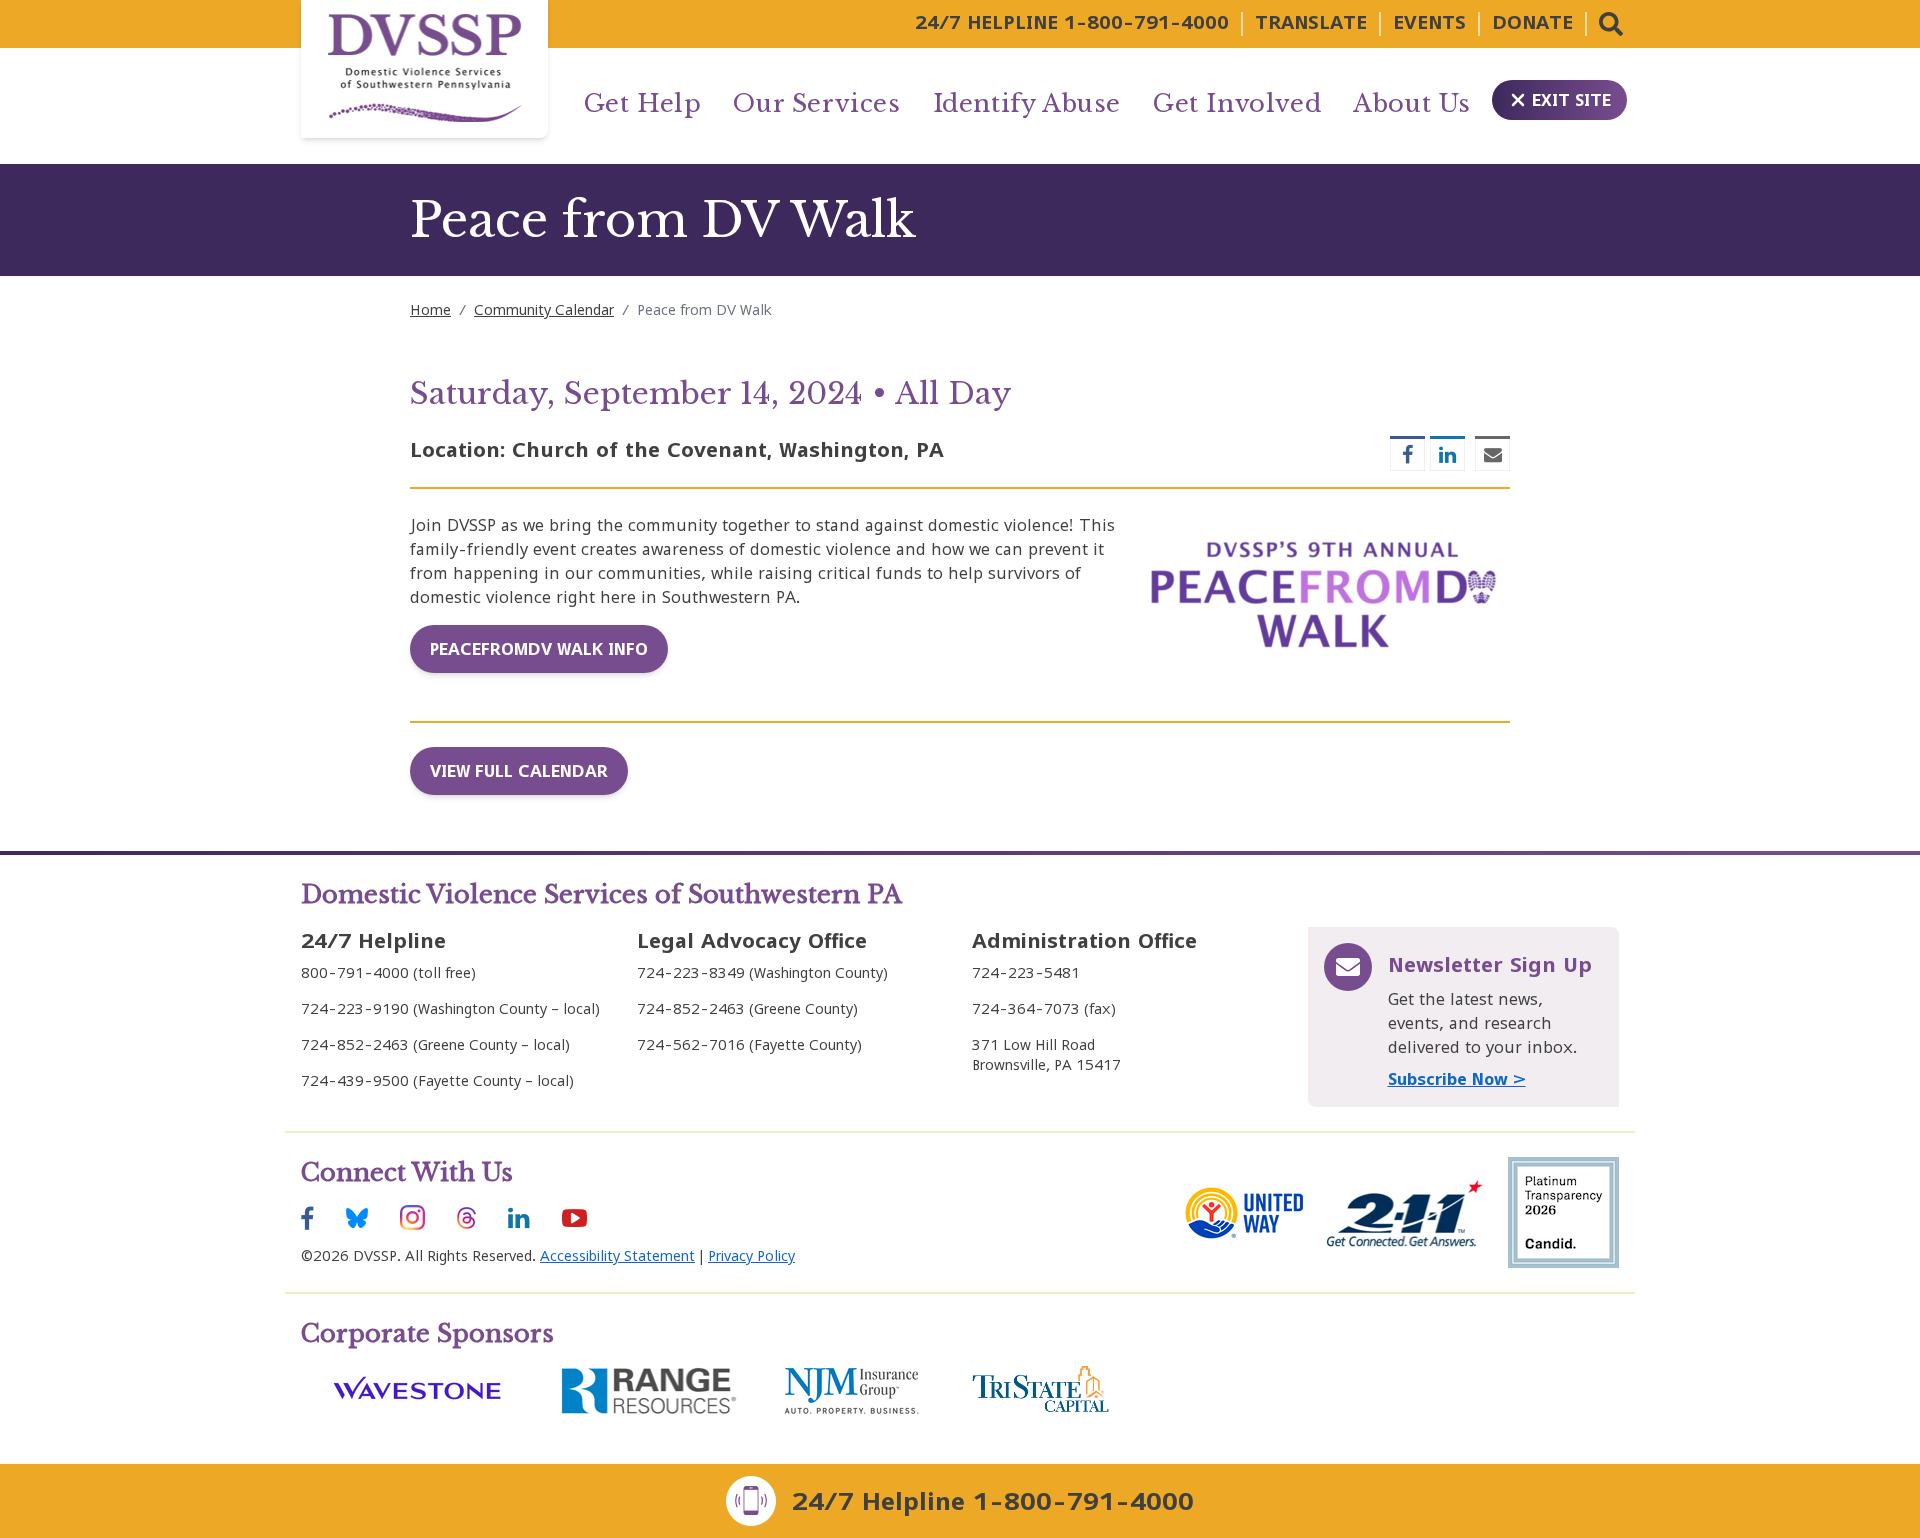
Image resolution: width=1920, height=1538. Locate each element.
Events (1429, 22)
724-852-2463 (355, 1044)
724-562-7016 (691, 1044)
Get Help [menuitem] (643, 103)
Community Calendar (544, 309)
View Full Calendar (519, 771)
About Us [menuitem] (1412, 103)
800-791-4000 (355, 972)
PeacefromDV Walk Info (539, 649)
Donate (1532, 22)
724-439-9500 (355, 1080)
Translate (1311, 22)
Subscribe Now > (1457, 1079)
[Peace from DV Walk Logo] (1325, 594)
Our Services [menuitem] (816, 103)
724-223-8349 (691, 972)
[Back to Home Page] (424, 68)
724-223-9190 (355, 1008)
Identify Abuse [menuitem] (1027, 103)
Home (430, 309)
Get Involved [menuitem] (1237, 103)
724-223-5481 (1026, 972)
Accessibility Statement (617, 1255)
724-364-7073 (1026, 1008)
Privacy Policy (751, 1255)
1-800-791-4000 (1146, 22)
